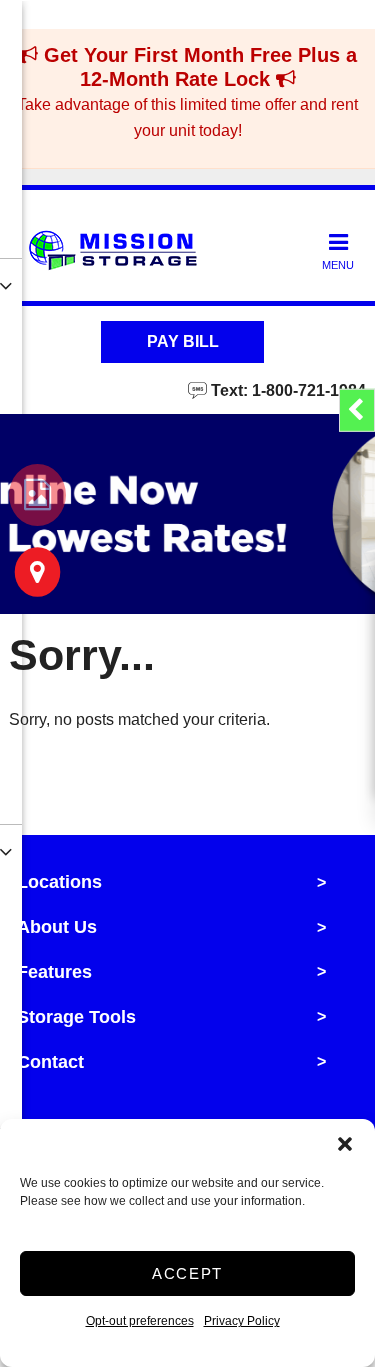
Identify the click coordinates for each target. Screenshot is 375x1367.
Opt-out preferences (140, 1321)
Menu (338, 265)
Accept (187, 1273)
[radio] (37, 495)
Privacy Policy (242, 1321)
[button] (345, 1144)
